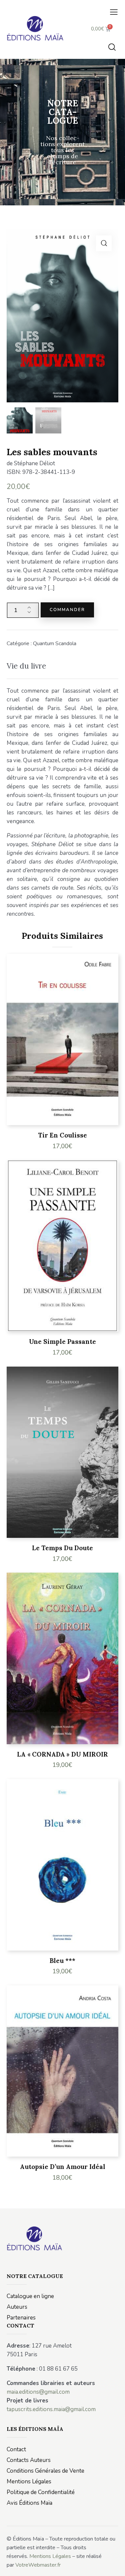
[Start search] (112, 47)
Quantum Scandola (55, 643)
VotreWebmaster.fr (38, 2565)
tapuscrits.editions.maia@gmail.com (51, 2409)
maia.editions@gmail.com (38, 2392)
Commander (67, 610)
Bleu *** (62, 1961)
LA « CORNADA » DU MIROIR (62, 1754)
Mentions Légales (50, 2556)
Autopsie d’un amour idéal (63, 2167)
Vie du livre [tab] (26, 666)
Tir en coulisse (62, 1135)
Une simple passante (62, 1342)
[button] (114, 12)
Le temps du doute (62, 1548)
